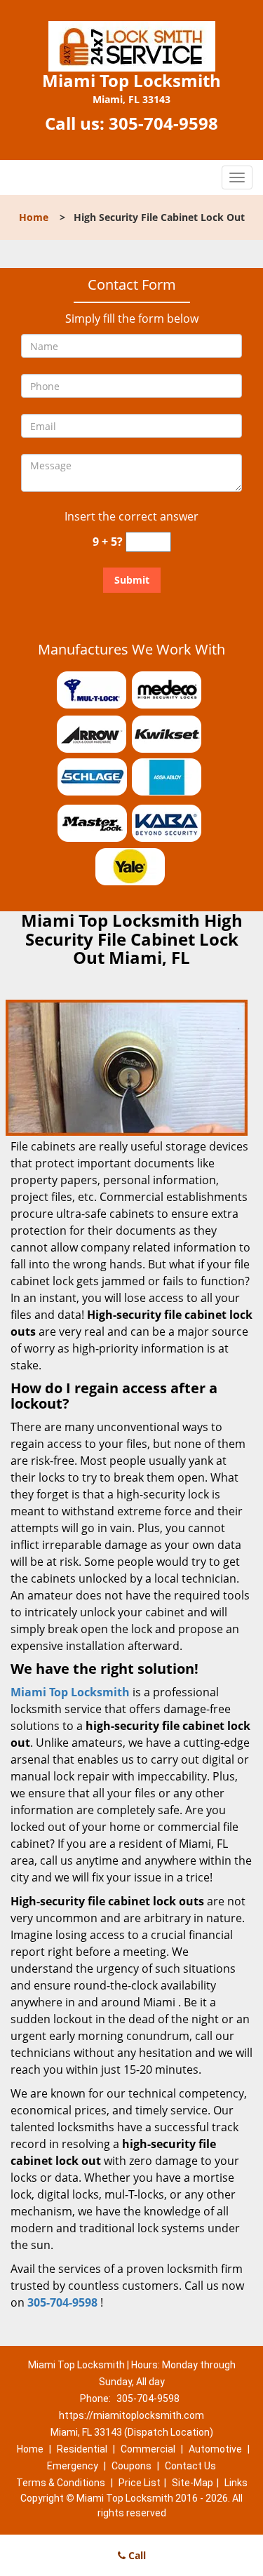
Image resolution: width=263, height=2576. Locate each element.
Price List (140, 2483)
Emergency (73, 2466)
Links (236, 2483)
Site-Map (193, 2483)
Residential (82, 2449)
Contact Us (190, 2466)
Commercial (148, 2449)
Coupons (131, 2466)
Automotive (215, 2449)
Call (136, 2555)
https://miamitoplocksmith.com (131, 2415)
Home (34, 217)
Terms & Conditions (61, 2483)
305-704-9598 (163, 123)
